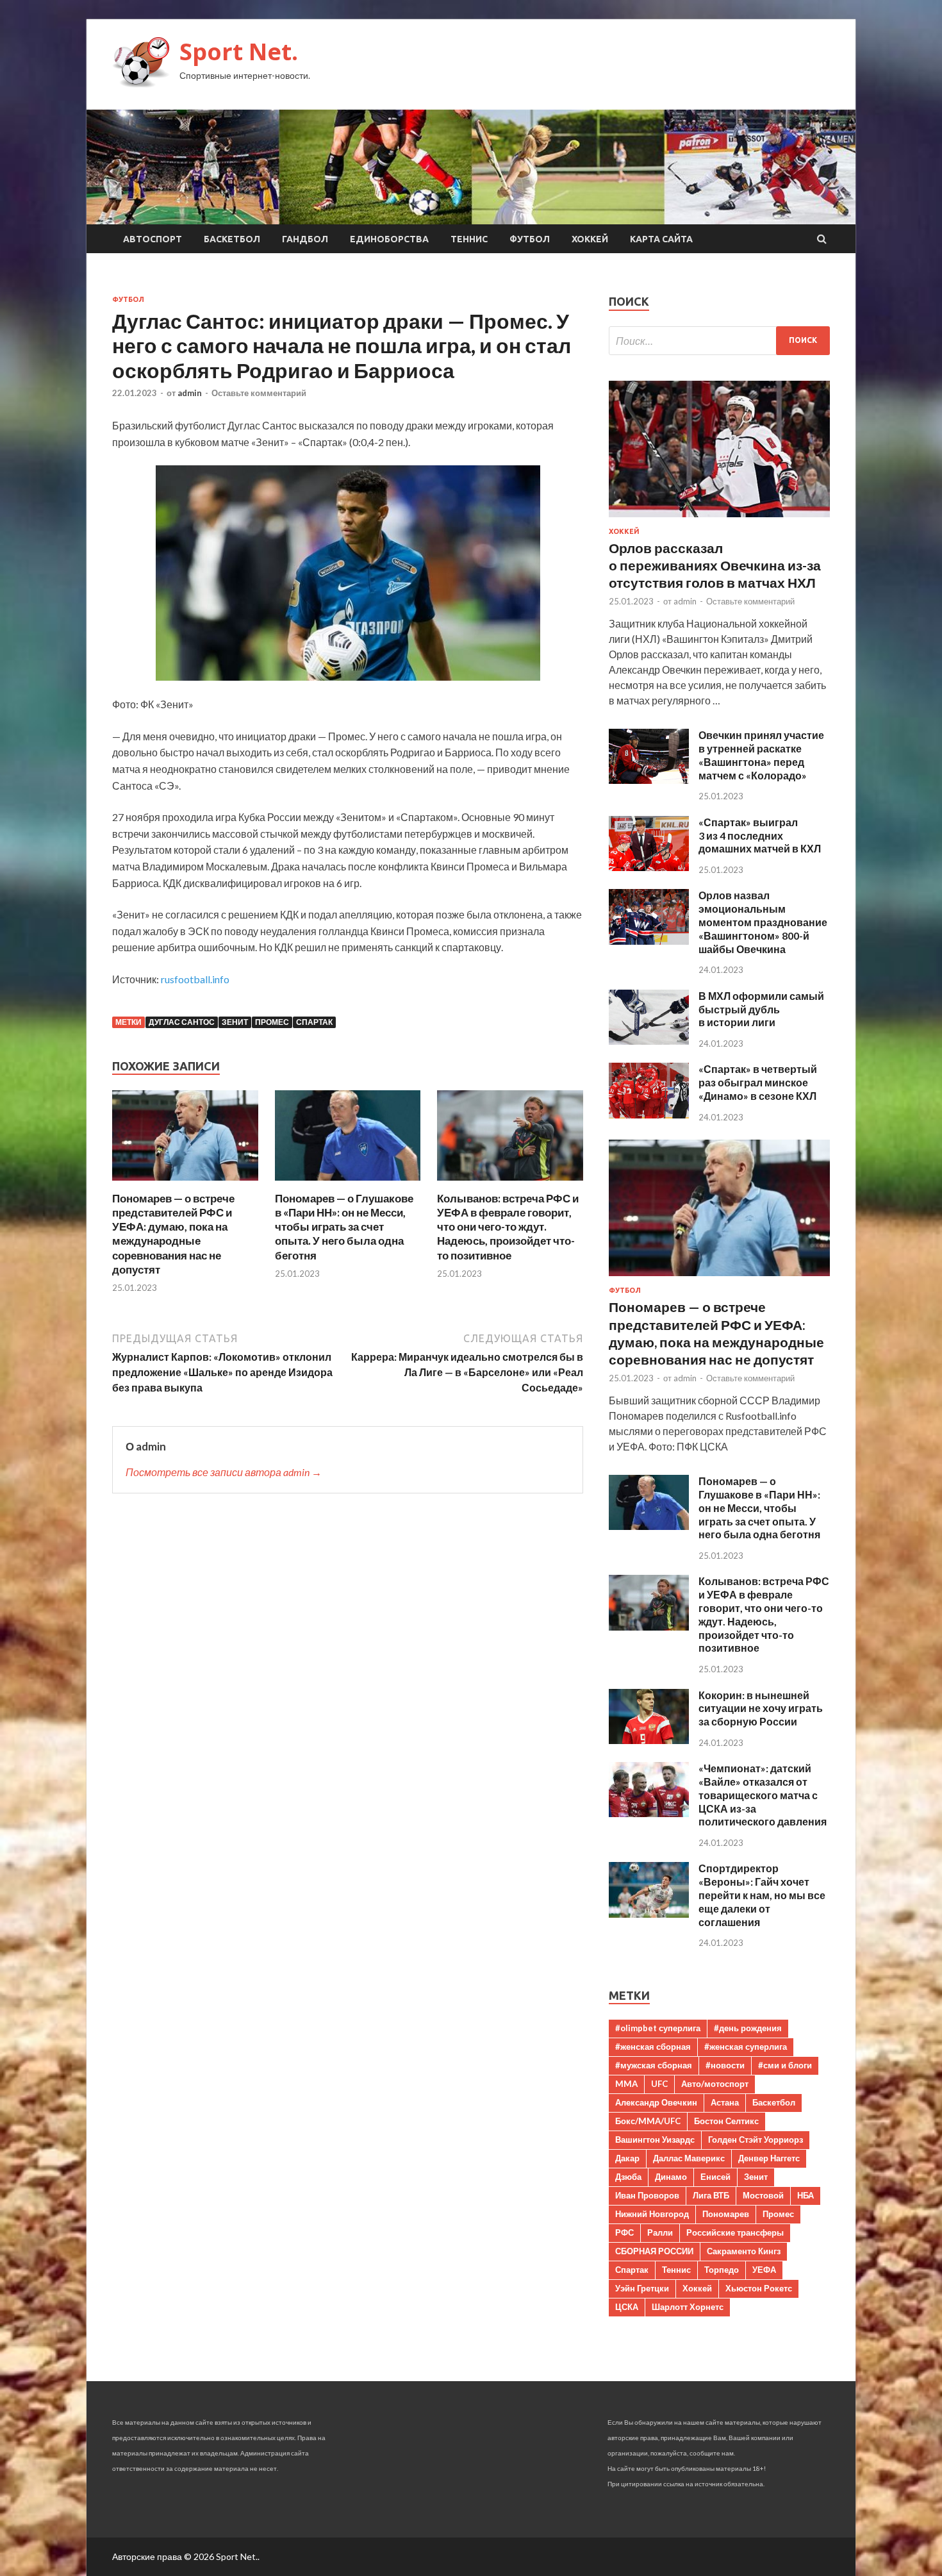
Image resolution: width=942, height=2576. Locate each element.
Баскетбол (232, 239)
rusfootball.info (195, 979)
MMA (626, 2084)
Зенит (235, 1022)
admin (190, 393)
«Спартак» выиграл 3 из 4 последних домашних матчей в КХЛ (760, 835)
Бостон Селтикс (726, 2121)
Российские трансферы (735, 2232)
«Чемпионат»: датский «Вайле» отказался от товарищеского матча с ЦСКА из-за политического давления (763, 1795)
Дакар (627, 2158)
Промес (272, 1022)
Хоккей (590, 239)
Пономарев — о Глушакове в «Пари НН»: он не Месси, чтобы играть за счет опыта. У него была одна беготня (344, 1226)
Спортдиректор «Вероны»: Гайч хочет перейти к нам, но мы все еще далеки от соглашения (762, 1895)
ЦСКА (627, 2307)
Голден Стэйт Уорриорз (756, 2140)
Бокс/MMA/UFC (648, 2121)
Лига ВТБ (711, 2195)
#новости (725, 2065)
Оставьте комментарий (259, 393)
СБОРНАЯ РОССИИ (654, 2251)
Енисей (715, 2177)
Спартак (314, 1022)
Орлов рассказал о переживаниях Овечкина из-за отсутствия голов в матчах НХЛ (715, 565)
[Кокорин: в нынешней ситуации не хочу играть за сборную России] (649, 1740)
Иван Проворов (647, 2195)
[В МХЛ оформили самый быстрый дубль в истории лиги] (649, 1041)
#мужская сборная (654, 2065)
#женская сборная (653, 2047)
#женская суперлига (746, 2047)
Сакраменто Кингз (744, 2251)
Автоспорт (153, 239)
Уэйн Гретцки (642, 2288)
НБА (806, 2195)
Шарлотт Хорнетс (688, 2307)
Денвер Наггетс (769, 2158)
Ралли (660, 2232)
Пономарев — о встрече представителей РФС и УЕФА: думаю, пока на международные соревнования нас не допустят (173, 1234)
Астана (725, 2102)
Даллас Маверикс (689, 2158)
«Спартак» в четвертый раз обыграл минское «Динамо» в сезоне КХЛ (758, 1082)
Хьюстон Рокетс (759, 2288)
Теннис (469, 239)
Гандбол (305, 239)
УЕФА (764, 2270)
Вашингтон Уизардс (655, 2140)
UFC (659, 2084)
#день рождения (748, 2028)
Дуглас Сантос (182, 1022)
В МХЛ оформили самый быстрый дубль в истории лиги (761, 1009)
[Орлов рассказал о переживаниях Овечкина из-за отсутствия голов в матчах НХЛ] (719, 519)
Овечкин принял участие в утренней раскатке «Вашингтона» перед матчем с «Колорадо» (761, 755)
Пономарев (726, 2214)
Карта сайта (661, 239)
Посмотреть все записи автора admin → (224, 1472)
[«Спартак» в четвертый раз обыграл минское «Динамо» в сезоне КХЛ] (649, 1114)
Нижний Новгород (652, 2214)
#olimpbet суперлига (658, 2028)
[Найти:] (719, 341)
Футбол (530, 239)
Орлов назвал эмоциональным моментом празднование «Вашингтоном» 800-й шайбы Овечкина (763, 922)
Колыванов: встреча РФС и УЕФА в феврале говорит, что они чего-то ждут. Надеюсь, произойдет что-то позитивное (508, 1226)
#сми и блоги (785, 2065)
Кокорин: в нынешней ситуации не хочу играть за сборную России (761, 1708)
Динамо (671, 2177)
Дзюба (628, 2177)
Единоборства (389, 239)
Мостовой (763, 2195)
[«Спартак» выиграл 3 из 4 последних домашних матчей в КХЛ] (649, 867)
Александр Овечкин (656, 2102)
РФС (624, 2232)
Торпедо (722, 2270)
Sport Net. (239, 52)
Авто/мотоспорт (715, 2084)
